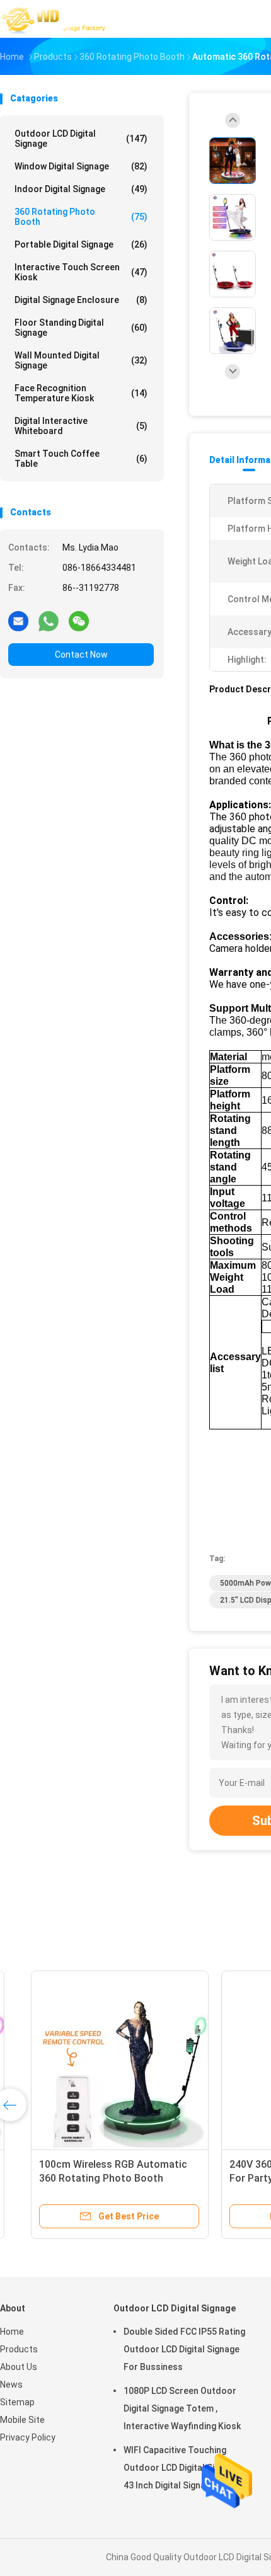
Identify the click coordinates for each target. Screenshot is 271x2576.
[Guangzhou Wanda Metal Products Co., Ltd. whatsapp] (49, 621)
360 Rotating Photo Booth (81, 217)
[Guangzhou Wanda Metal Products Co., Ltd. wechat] (79, 621)
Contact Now (81, 655)
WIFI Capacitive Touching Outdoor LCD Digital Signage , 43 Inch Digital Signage (183, 2468)
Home (12, 2332)
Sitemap (17, 2402)
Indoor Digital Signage (81, 189)
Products (19, 2349)
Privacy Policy (28, 2437)
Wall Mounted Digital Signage (81, 360)
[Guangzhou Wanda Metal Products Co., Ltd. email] (18, 621)
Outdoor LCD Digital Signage (81, 139)
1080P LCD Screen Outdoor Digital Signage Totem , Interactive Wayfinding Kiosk (182, 2408)
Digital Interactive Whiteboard (81, 426)
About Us (19, 2367)
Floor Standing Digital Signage (81, 328)
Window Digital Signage (81, 166)
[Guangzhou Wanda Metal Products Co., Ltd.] (55, 19)
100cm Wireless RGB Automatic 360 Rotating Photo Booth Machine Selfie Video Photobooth (95, 2178)
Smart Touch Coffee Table (81, 459)
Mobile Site (22, 2420)
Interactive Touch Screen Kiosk (81, 272)
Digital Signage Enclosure (81, 300)
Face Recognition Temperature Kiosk (81, 393)
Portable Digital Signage (81, 244)
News (11, 2384)
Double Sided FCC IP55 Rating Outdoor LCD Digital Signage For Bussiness (184, 2349)
